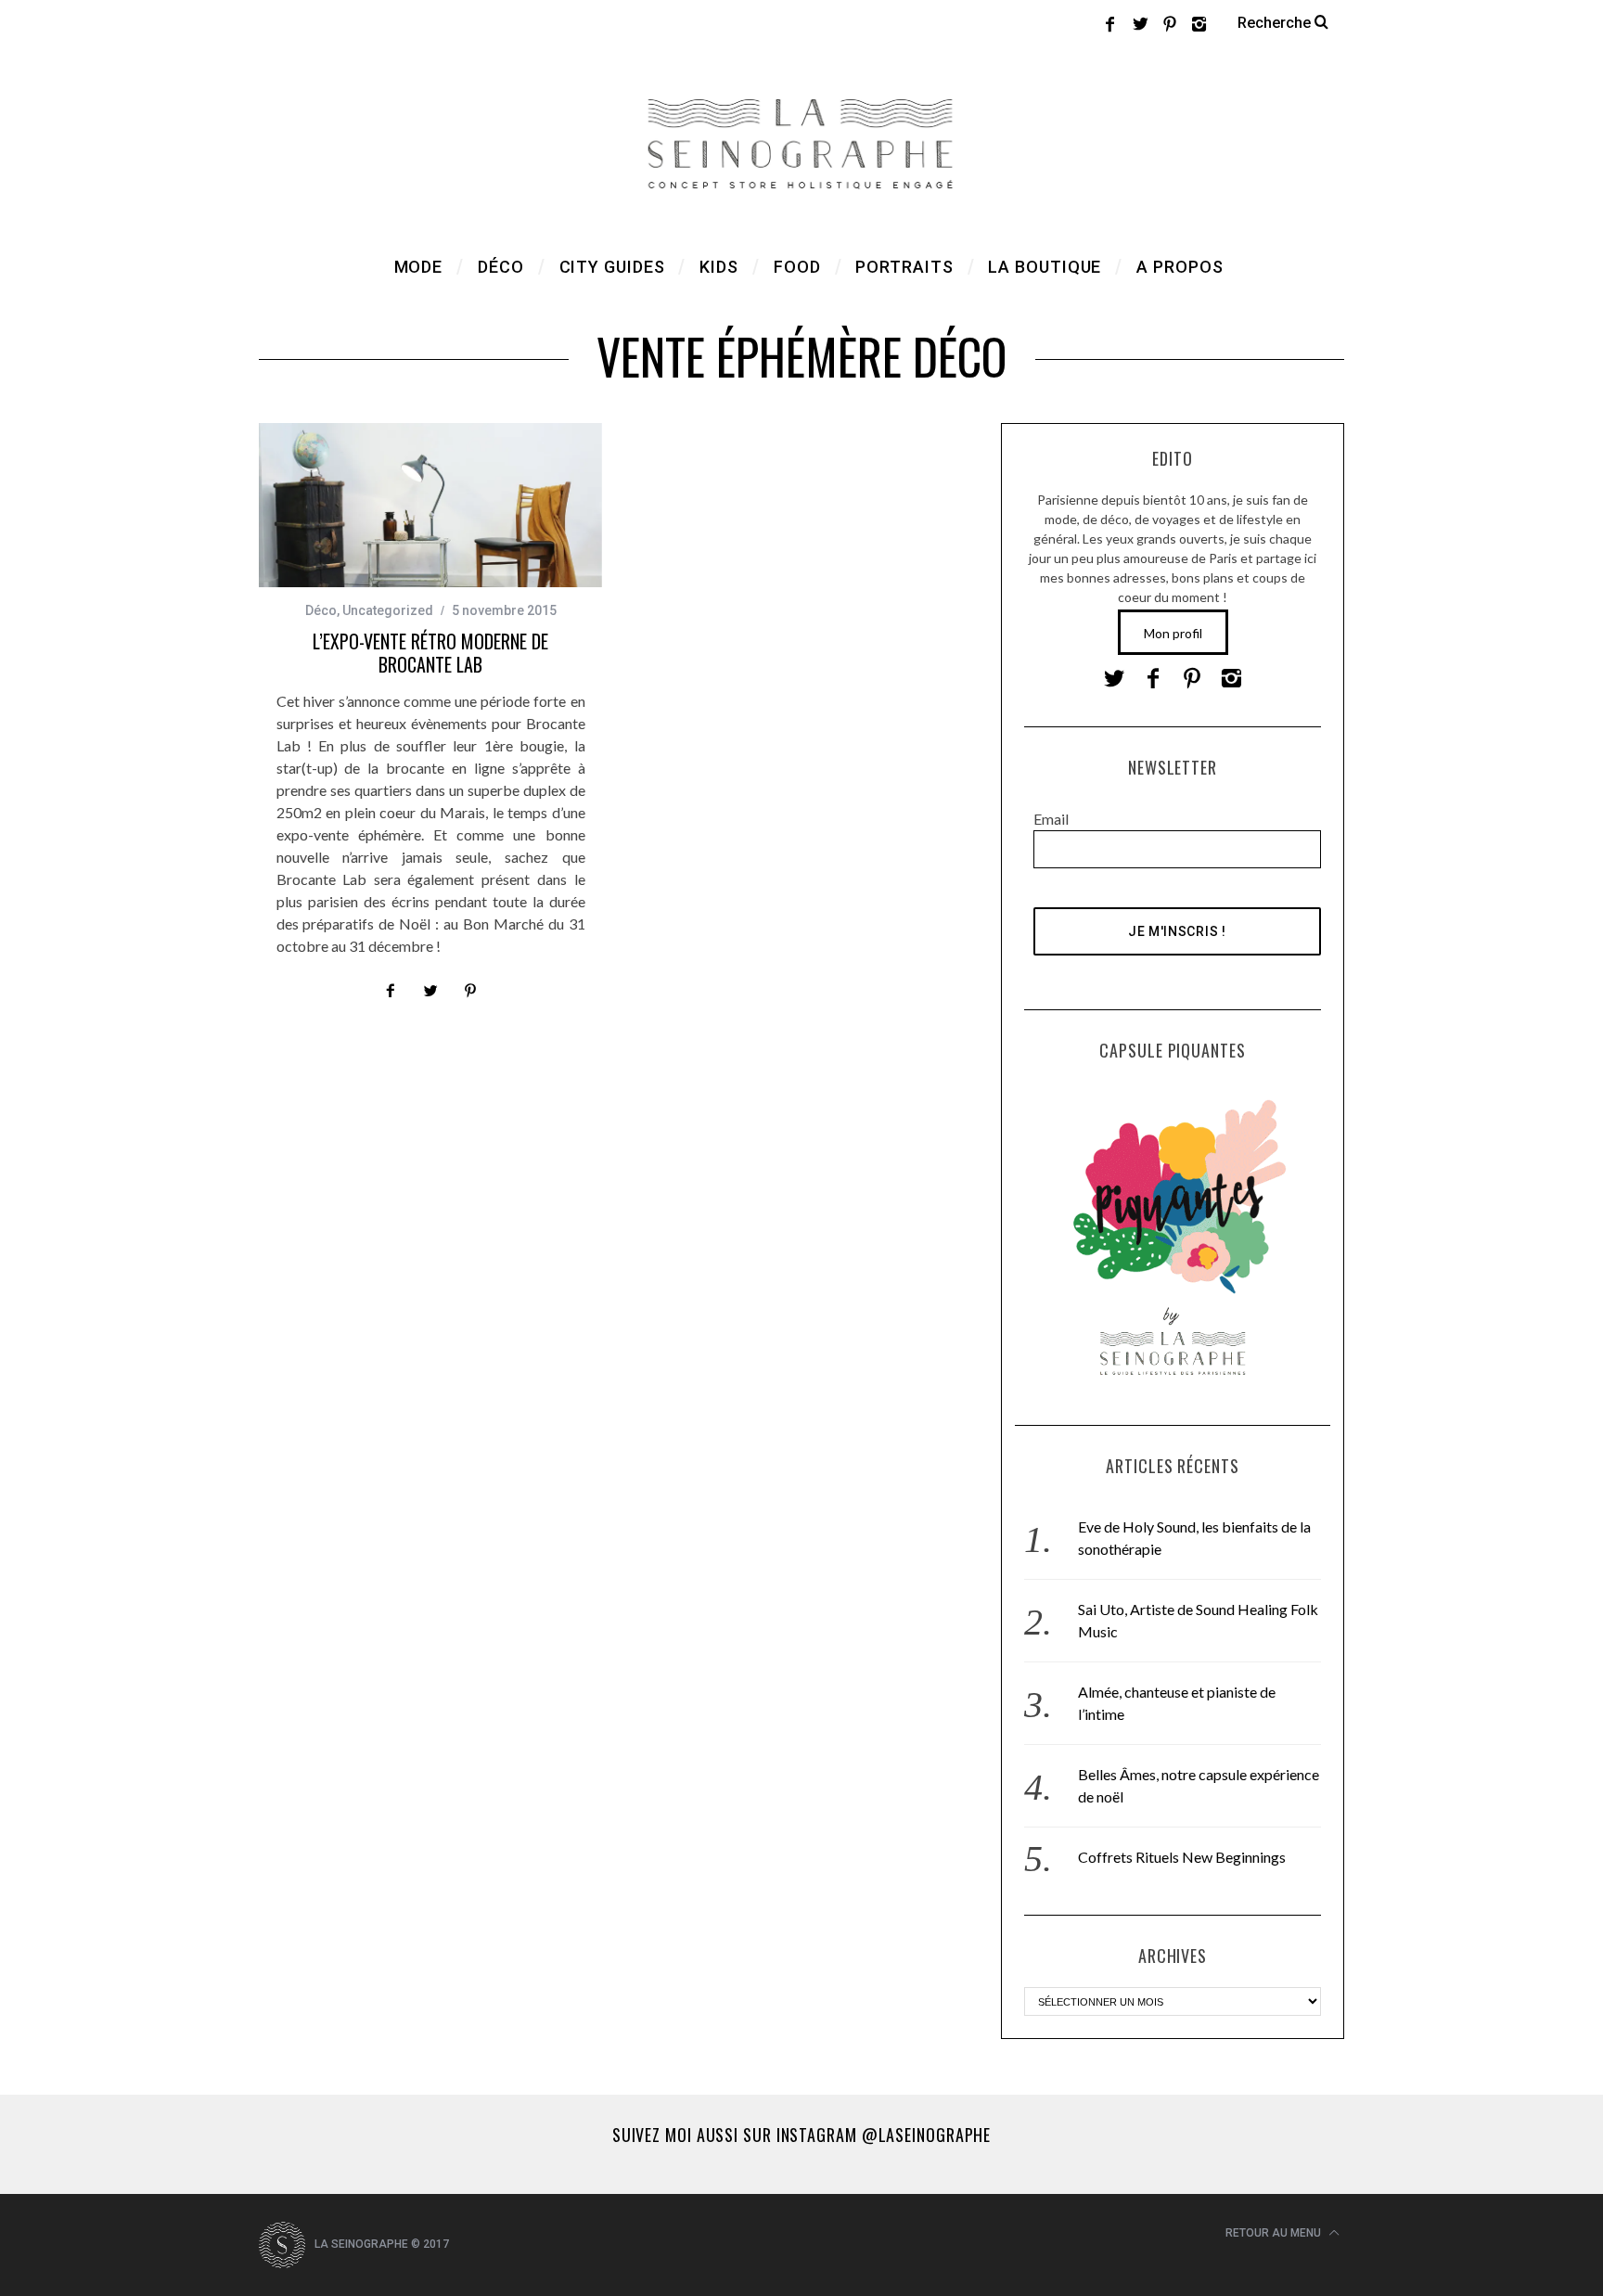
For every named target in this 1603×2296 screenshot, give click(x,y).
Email (1051, 819)
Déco (321, 610)
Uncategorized (388, 610)
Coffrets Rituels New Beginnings (1182, 1857)
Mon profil (1173, 633)
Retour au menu (1275, 2233)
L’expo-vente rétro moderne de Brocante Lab (430, 653)
